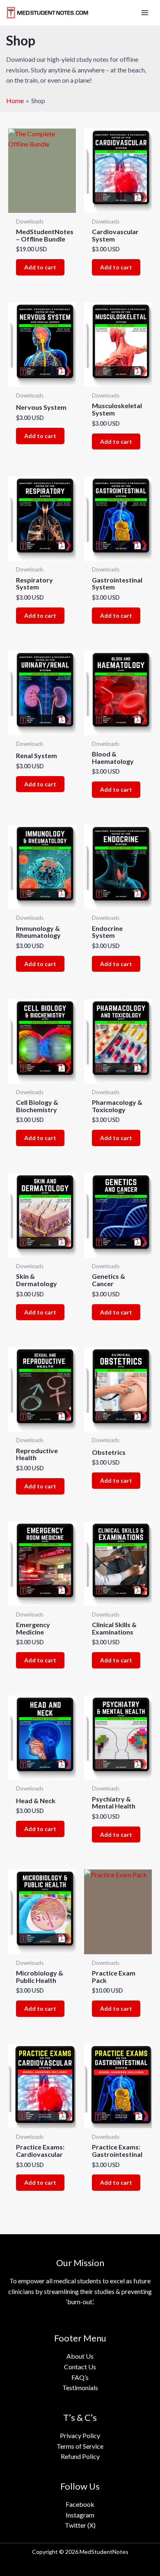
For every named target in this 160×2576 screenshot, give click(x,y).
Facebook (80, 2504)
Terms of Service (80, 2446)
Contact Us (80, 2367)
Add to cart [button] (40, 267)
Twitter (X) (80, 2525)
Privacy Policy (80, 2435)
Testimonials (80, 2387)
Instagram (80, 2515)
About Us (80, 2356)
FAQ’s (80, 2377)
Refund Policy (80, 2456)
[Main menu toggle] (145, 13)
